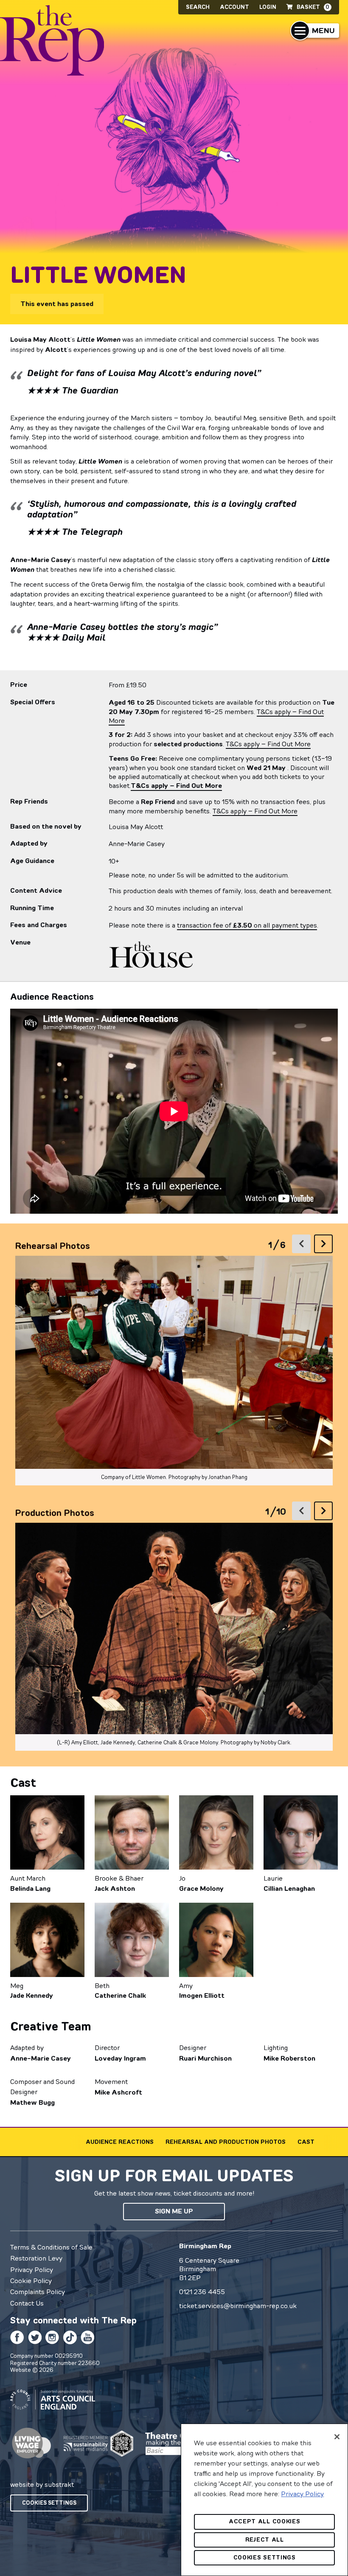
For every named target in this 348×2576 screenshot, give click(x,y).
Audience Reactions (120, 2142)
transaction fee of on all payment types (247, 925)
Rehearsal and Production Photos (226, 2142)
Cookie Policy (31, 2281)
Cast (306, 2142)
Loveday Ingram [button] (120, 2058)
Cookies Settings (49, 2503)
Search (198, 7)
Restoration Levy (36, 2258)
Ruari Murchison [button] (205, 2058)
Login (268, 7)
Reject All (265, 2540)
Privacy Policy (32, 2269)
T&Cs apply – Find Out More (268, 744)
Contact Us (27, 2303)
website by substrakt (42, 2484)
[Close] (337, 2437)
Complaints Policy (38, 2292)
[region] (264, 2500)
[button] (315, 31)
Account (234, 7)
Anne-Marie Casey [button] (41, 2058)
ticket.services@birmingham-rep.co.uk (238, 2306)
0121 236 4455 (202, 2292)
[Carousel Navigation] (312, 1244)
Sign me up (174, 2211)
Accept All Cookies (265, 2521)
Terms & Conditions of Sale (51, 2247)
